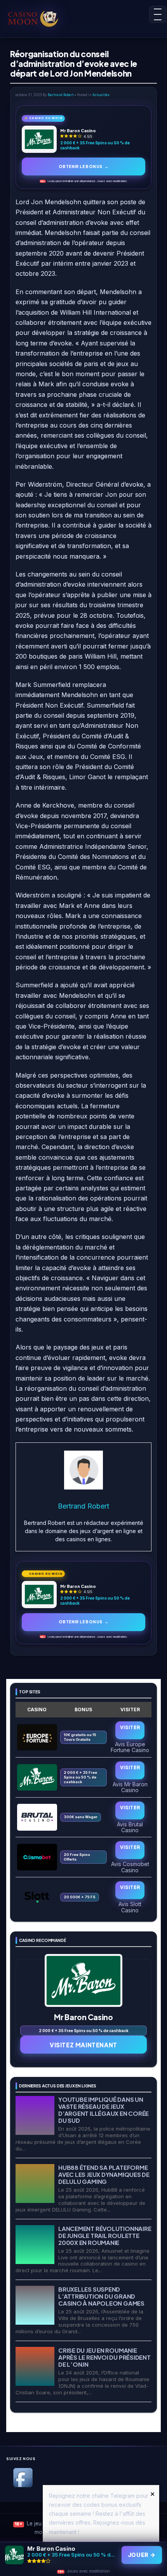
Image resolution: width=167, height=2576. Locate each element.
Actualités (101, 95)
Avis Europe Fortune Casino (130, 1747)
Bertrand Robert (61, 95)
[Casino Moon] (41, 18)
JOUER (142, 2555)
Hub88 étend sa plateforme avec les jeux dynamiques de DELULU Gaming (104, 2174)
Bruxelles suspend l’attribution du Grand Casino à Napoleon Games (101, 2296)
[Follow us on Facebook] (23, 2486)
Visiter (130, 1727)
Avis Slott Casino (130, 1907)
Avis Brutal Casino (130, 1827)
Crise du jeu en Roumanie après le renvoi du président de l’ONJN (104, 2357)
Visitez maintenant (83, 2045)
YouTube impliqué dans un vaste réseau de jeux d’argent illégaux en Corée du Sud (104, 2110)
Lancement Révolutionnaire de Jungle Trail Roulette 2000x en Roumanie (105, 2235)
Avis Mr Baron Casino (130, 1787)
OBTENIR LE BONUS (83, 166)
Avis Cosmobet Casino (130, 1867)
